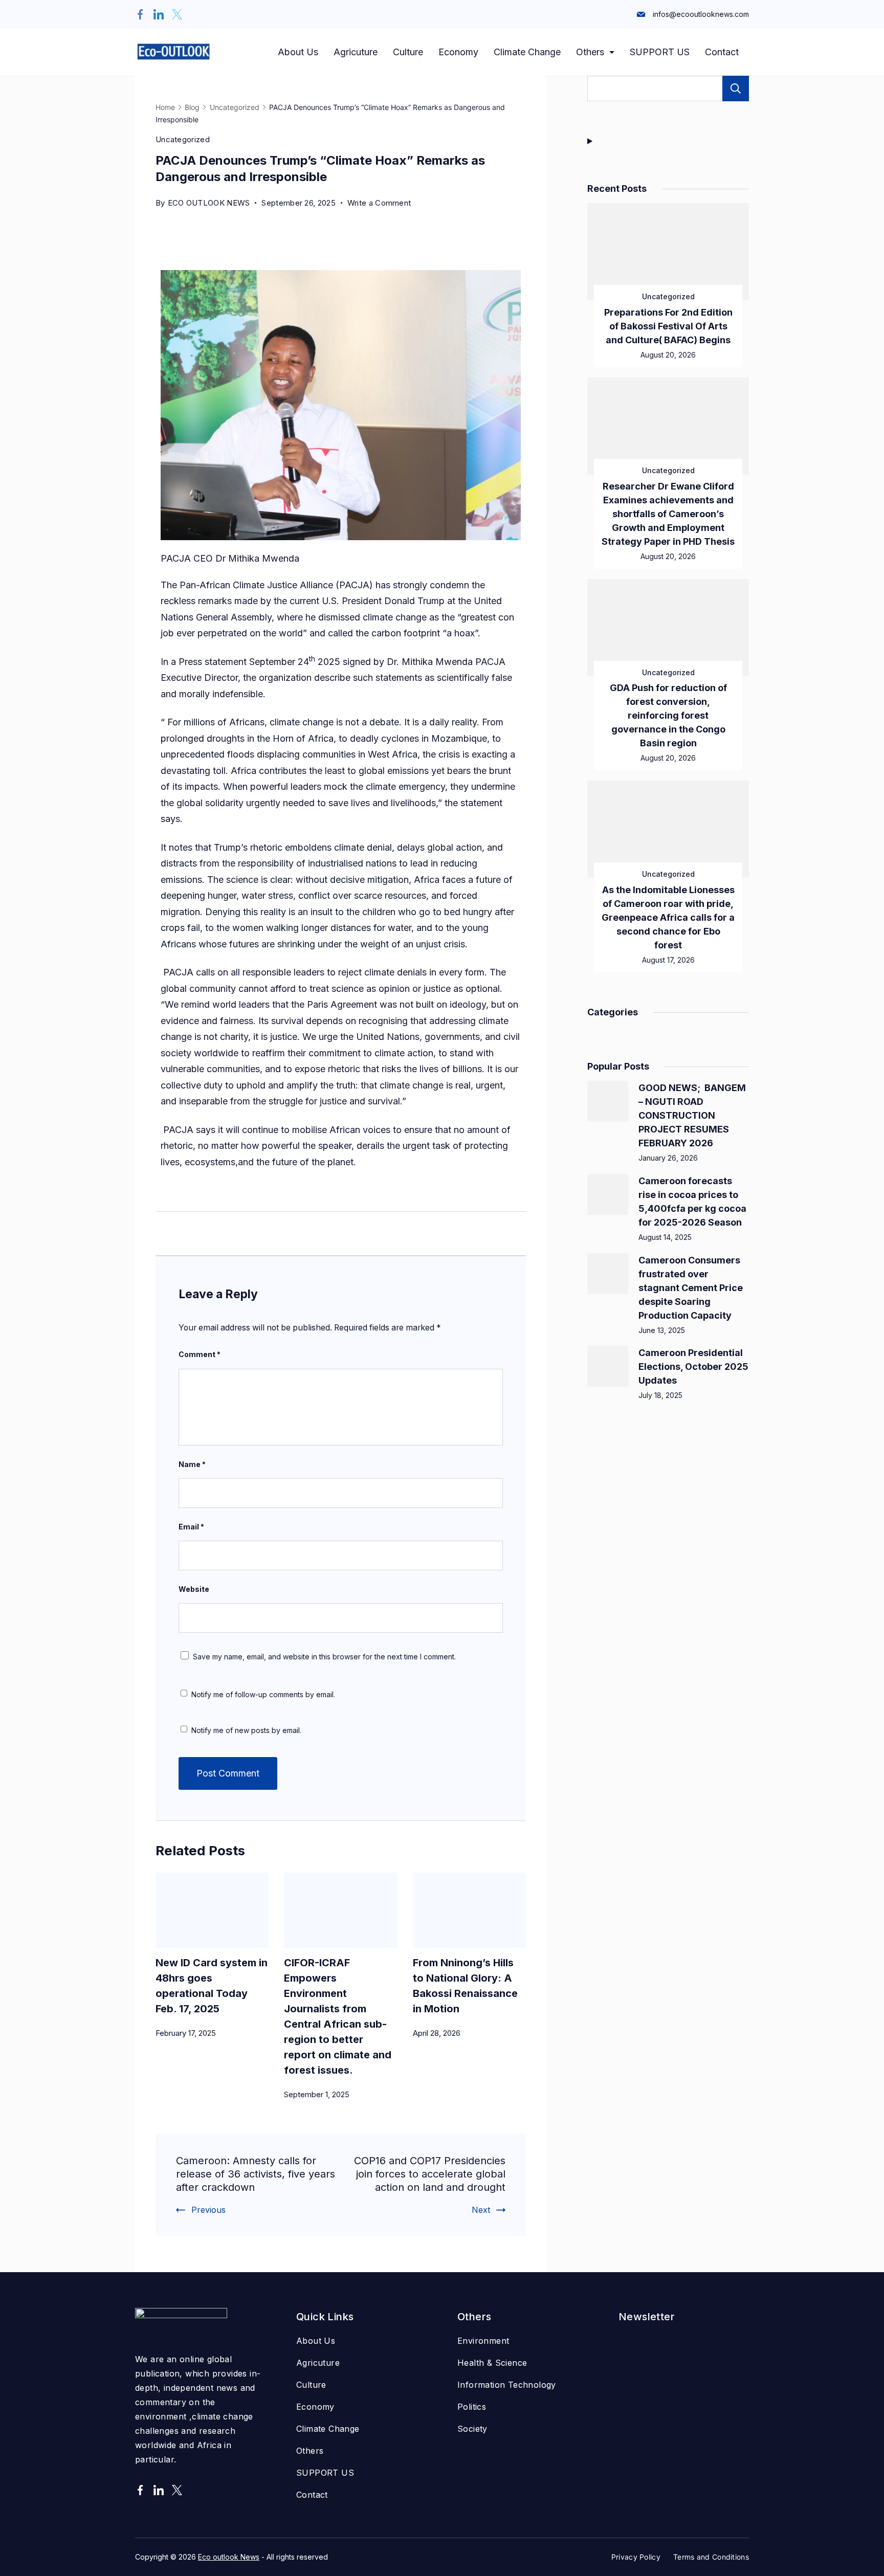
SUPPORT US (660, 52)
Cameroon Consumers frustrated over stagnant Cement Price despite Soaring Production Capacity (691, 1288)
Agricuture (356, 52)
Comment (200, 1354)
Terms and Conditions (711, 2557)
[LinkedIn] (159, 14)
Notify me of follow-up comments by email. (263, 1694)
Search (736, 88)
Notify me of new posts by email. (246, 1730)
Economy (458, 52)
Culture (408, 52)
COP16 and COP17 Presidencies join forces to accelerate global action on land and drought (430, 2174)
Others (590, 52)
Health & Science (492, 2363)
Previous (208, 2210)
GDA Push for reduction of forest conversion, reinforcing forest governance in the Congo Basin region (668, 715)
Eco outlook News (229, 2557)
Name (192, 1464)
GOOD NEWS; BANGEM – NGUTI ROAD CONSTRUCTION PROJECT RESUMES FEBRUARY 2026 (692, 1115)
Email (191, 1527)
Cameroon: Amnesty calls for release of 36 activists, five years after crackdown (256, 2174)
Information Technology (507, 2385)
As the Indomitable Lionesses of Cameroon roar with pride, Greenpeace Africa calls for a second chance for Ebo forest (668, 917)
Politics (472, 2407)
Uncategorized (183, 139)
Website (194, 1589)
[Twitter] (177, 14)
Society (472, 2429)
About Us (298, 52)
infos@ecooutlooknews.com (701, 14)
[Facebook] (140, 14)
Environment (483, 2341)
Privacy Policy (636, 2557)
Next (481, 2210)
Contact (722, 52)
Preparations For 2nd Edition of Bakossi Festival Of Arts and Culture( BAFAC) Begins (668, 326)
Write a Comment (379, 201)
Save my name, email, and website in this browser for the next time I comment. (324, 1657)
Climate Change (527, 52)
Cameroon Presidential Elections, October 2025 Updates (693, 1367)
